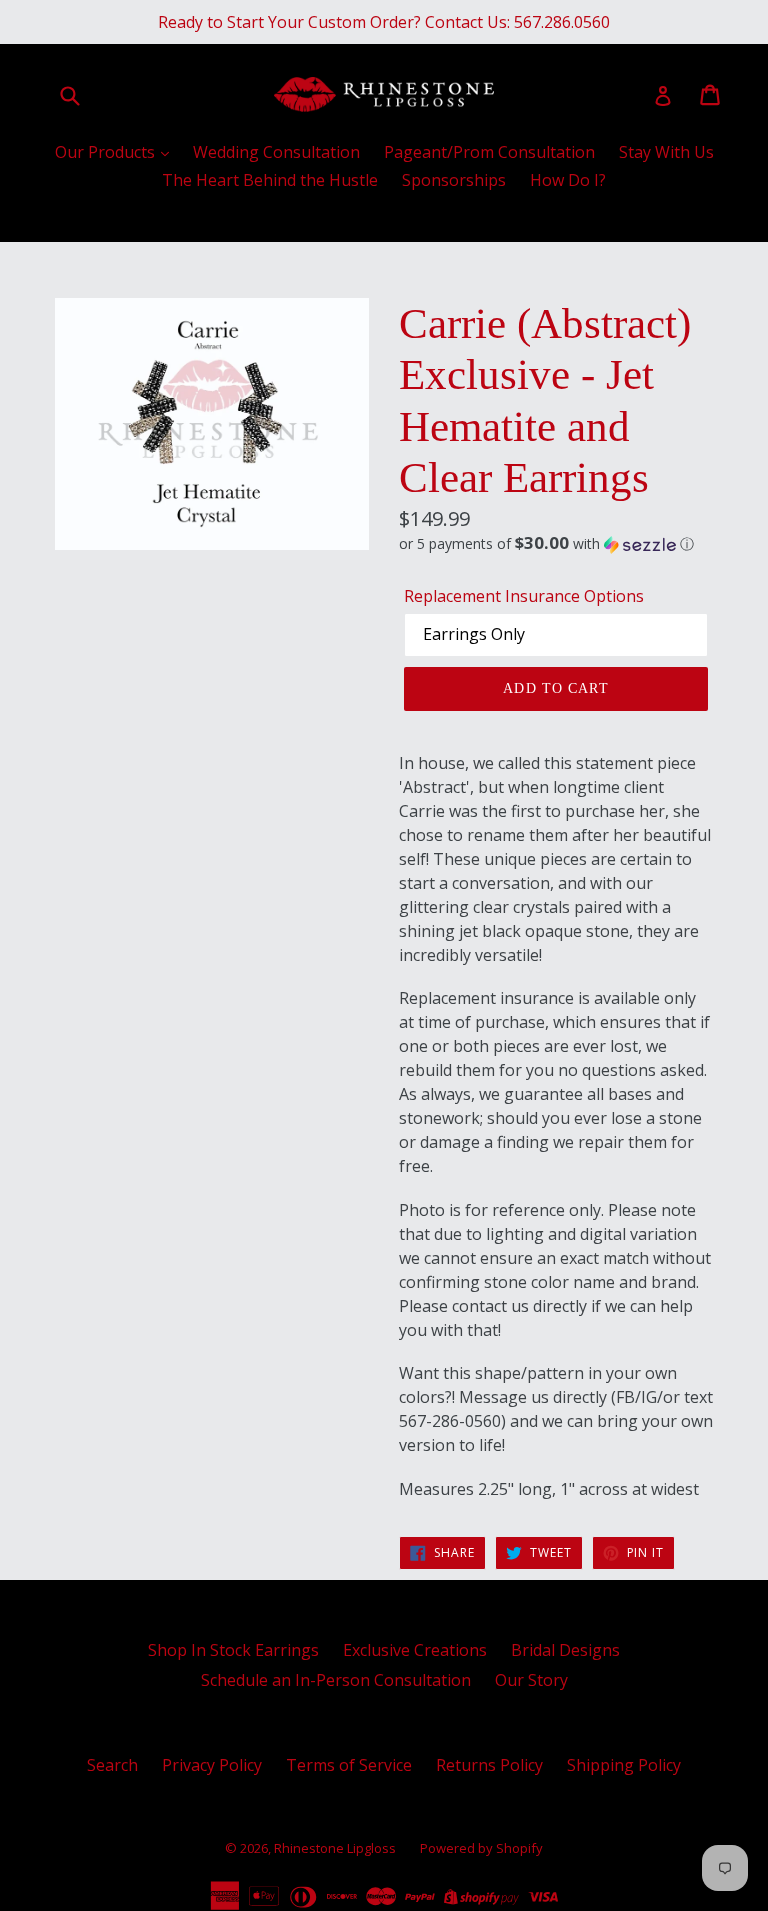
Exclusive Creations (415, 1650)
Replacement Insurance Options (524, 596)
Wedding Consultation (276, 152)
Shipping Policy (624, 1765)
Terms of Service (349, 1765)
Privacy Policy (212, 1765)
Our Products (107, 152)
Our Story (531, 1680)
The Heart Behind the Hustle (270, 180)
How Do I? (568, 180)
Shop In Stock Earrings (233, 1650)
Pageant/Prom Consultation (489, 152)
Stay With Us (666, 152)
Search (112, 1765)
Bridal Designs (565, 1650)
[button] (556, 544)
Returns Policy (489, 1765)
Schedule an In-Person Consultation (336, 1680)
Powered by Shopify (481, 1848)
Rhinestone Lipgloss (335, 1848)
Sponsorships (454, 180)
